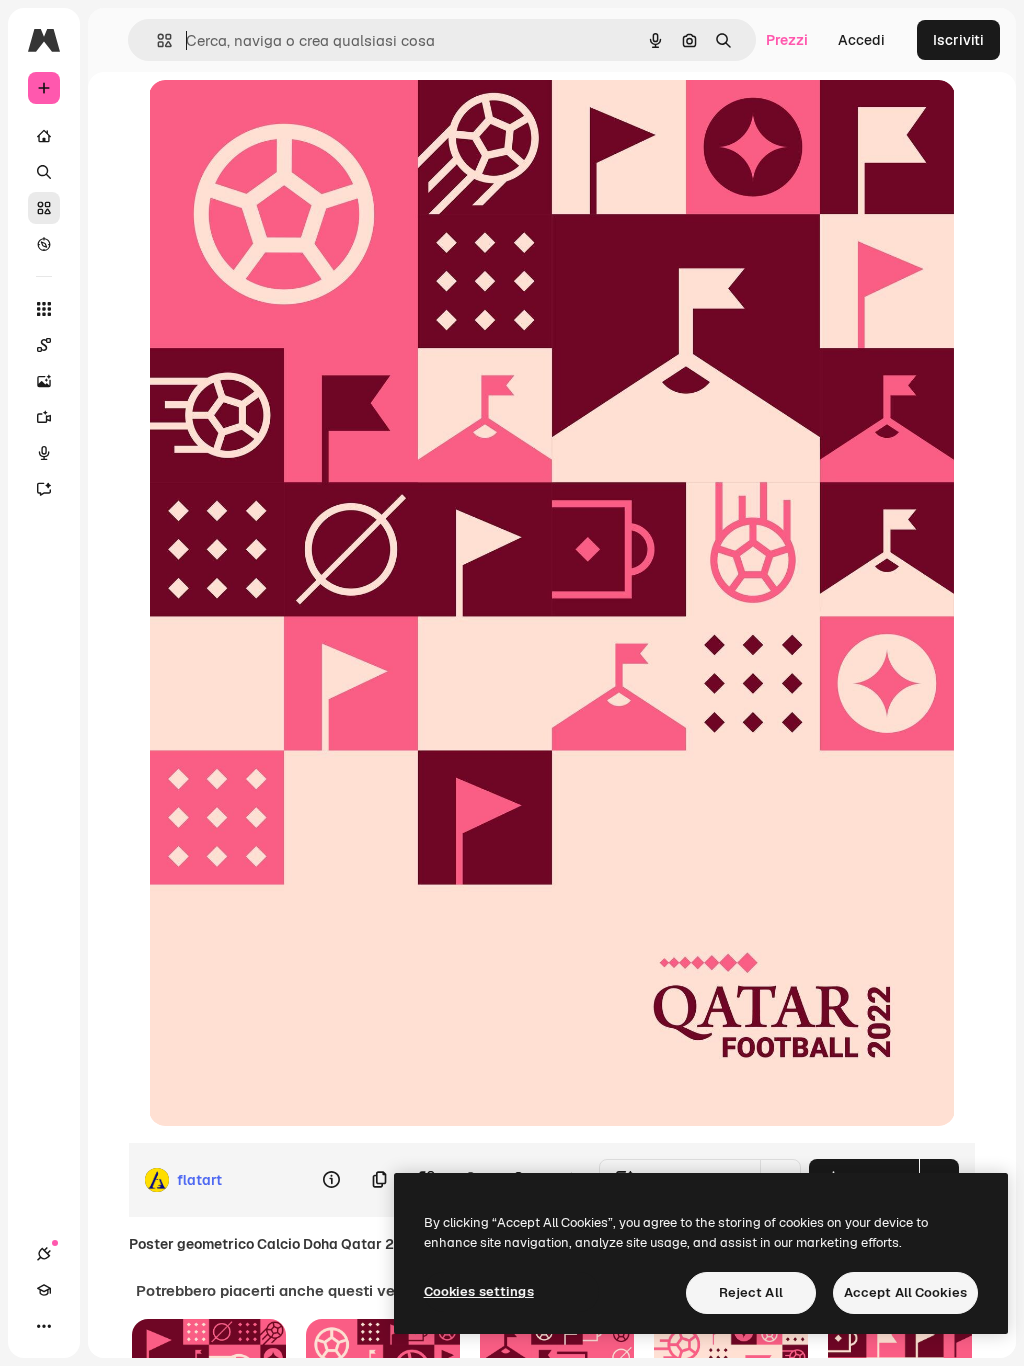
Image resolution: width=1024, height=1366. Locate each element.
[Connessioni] (44, 1254)
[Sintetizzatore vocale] (44, 453)
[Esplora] (44, 244)
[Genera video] (44, 417)
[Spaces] (44, 345)
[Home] (44, 136)
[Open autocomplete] (156, 40)
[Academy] (44, 1290)
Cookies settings (479, 1291)
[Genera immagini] (44, 381)
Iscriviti (958, 40)
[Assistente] (44, 489)
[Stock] (44, 208)
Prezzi (787, 40)
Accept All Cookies (905, 1292)
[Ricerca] (44, 172)
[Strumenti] (44, 309)
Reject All (751, 1292)
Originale (281, 117)
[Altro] (44, 1326)
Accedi (861, 40)
